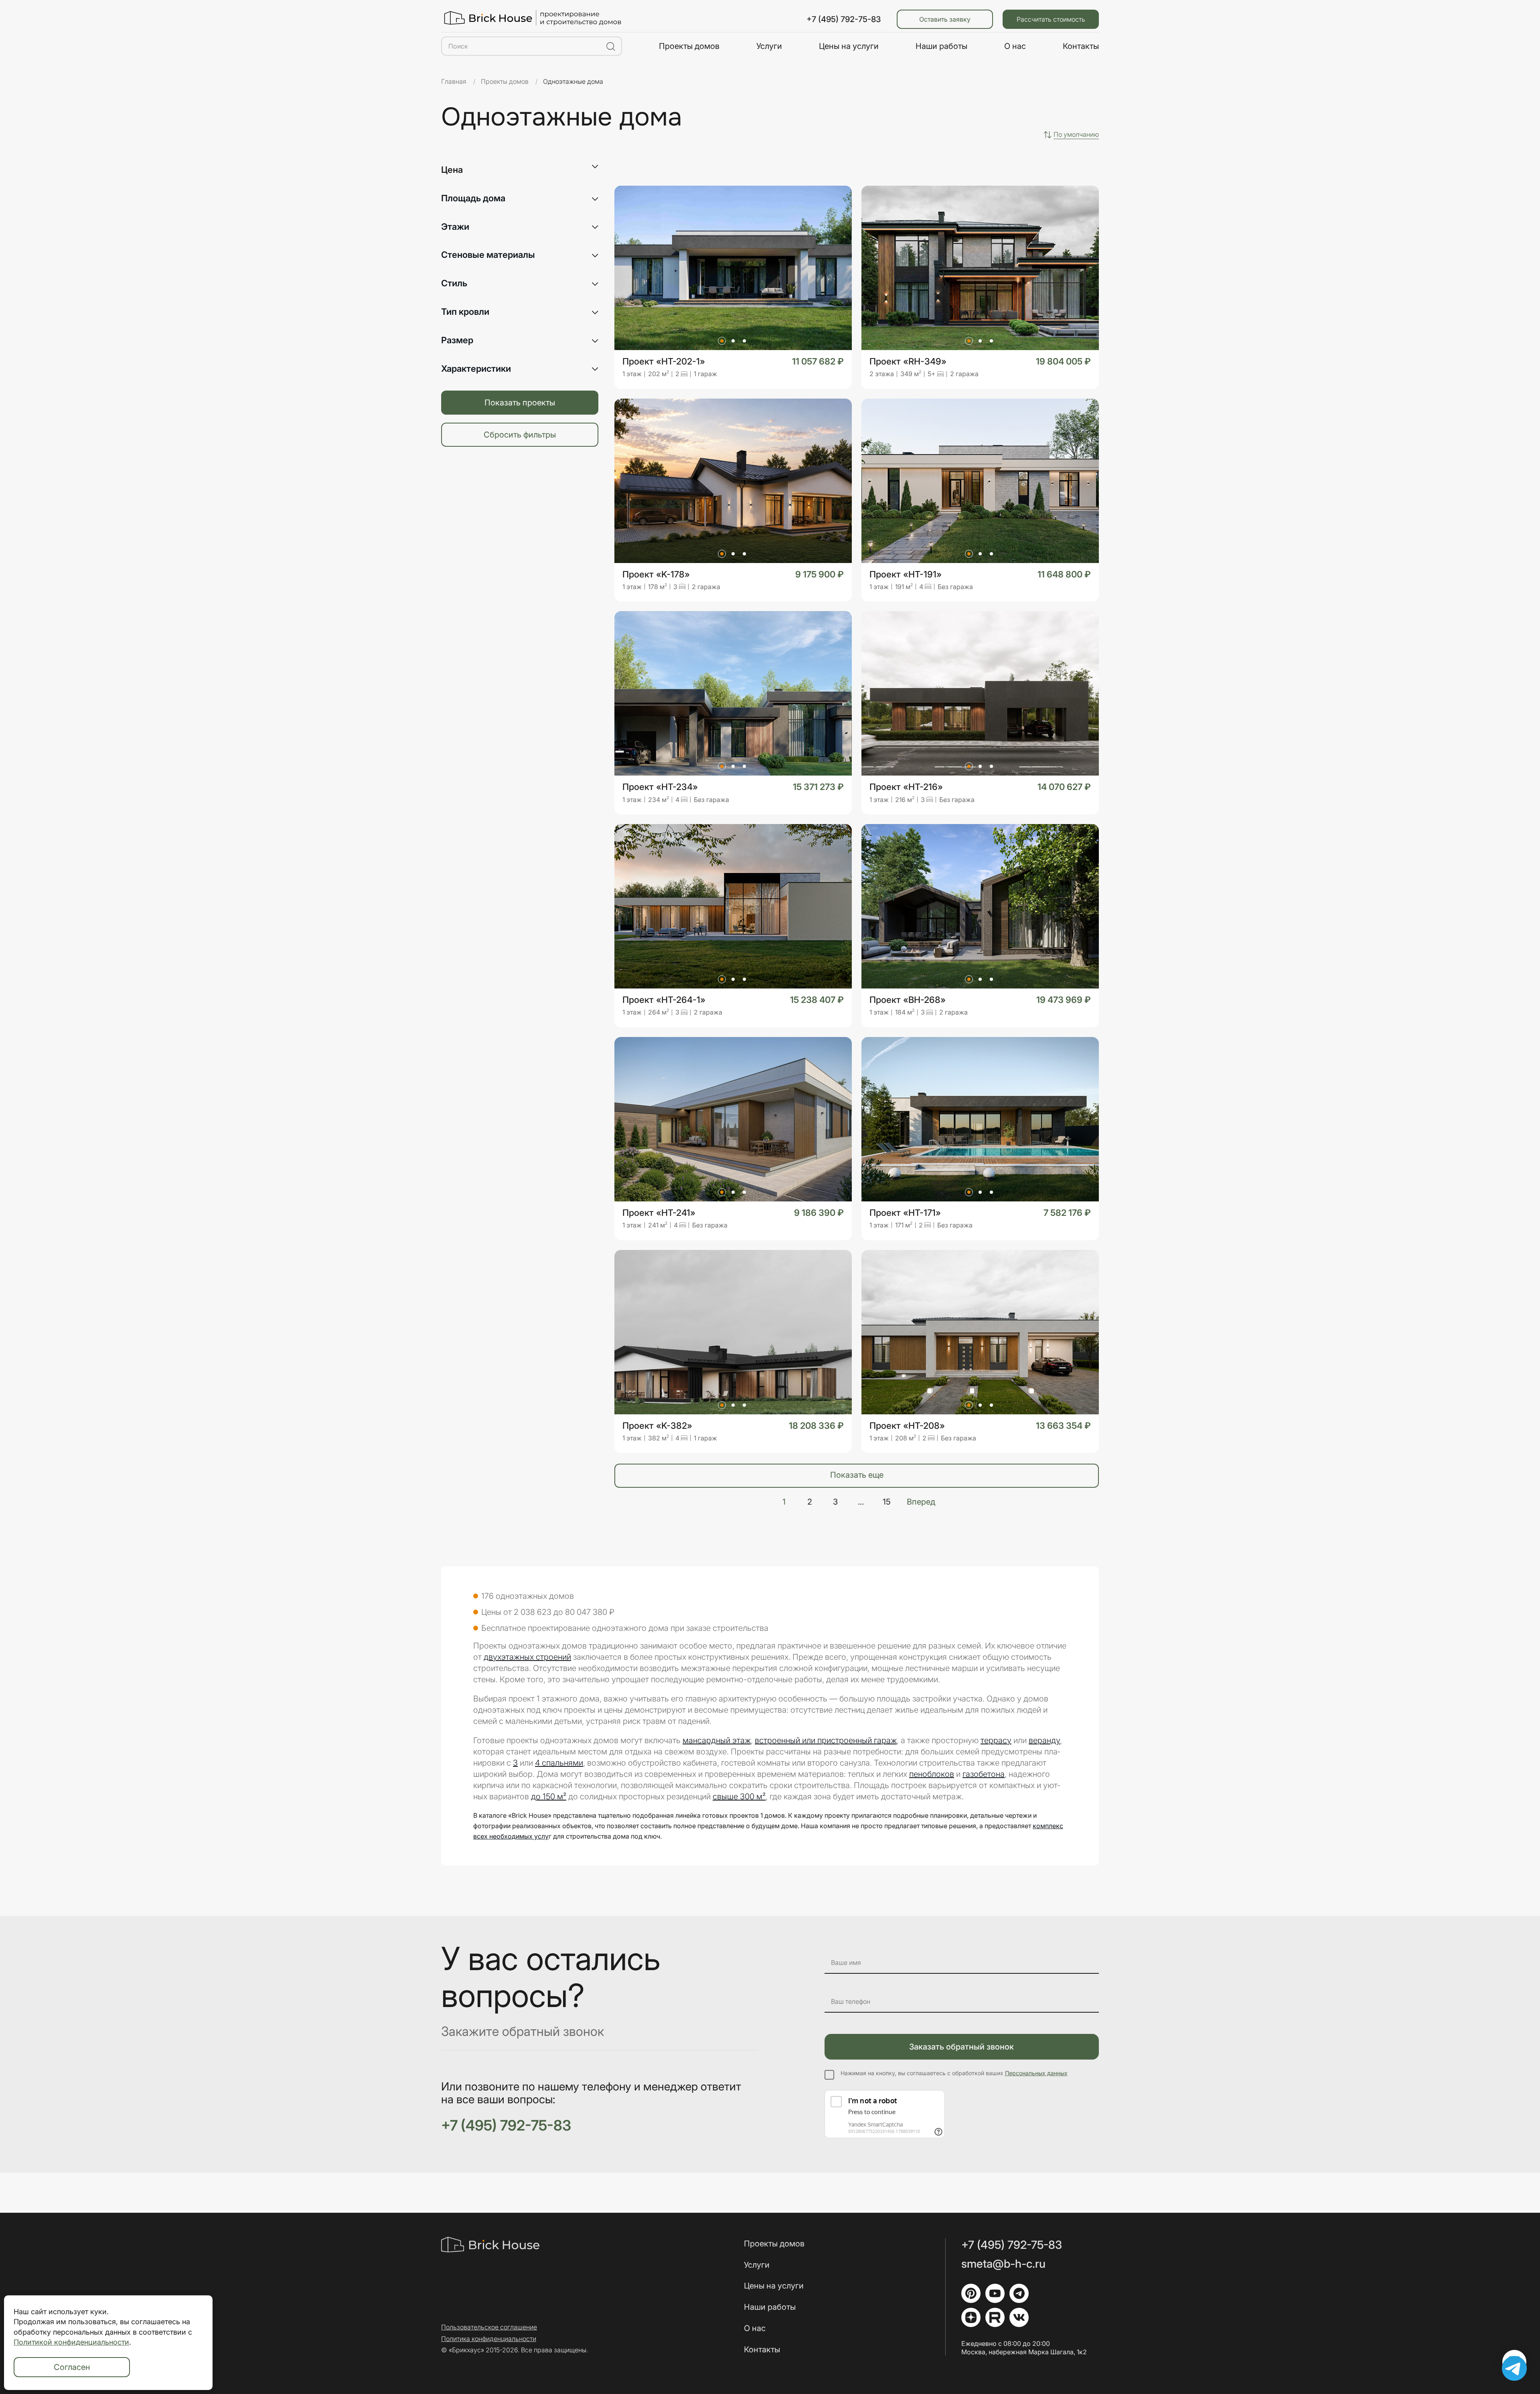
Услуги (769, 46)
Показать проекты (520, 403)
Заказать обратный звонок (961, 2047)
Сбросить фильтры (520, 435)
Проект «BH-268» (908, 1000)
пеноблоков (932, 1774)
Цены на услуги (849, 46)
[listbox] (1076, 135)
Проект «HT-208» (907, 1426)
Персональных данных (1036, 2073)
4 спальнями (559, 1763)
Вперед (921, 1502)
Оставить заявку (945, 19)
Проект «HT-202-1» (664, 362)
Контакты (1081, 46)
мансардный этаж (717, 1740)
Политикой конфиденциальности (71, 2342)
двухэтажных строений (527, 1657)
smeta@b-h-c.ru (1003, 2264)
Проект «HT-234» (660, 787)
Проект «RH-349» (908, 362)
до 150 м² (549, 1797)
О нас (1015, 46)
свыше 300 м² (739, 1797)
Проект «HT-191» (906, 574)
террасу (996, 1740)
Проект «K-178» (656, 574)
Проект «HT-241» (659, 1213)
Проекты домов (689, 46)
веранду (1044, 1740)
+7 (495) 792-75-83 (844, 19)
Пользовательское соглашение (489, 2327)
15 (887, 1502)
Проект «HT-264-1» (664, 1000)
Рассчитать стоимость (1051, 19)
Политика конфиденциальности (489, 2339)
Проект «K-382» (657, 1426)
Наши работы (941, 46)
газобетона (984, 1774)
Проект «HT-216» (906, 787)
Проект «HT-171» (905, 1213)
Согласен (72, 2367)
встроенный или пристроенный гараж (826, 1740)
